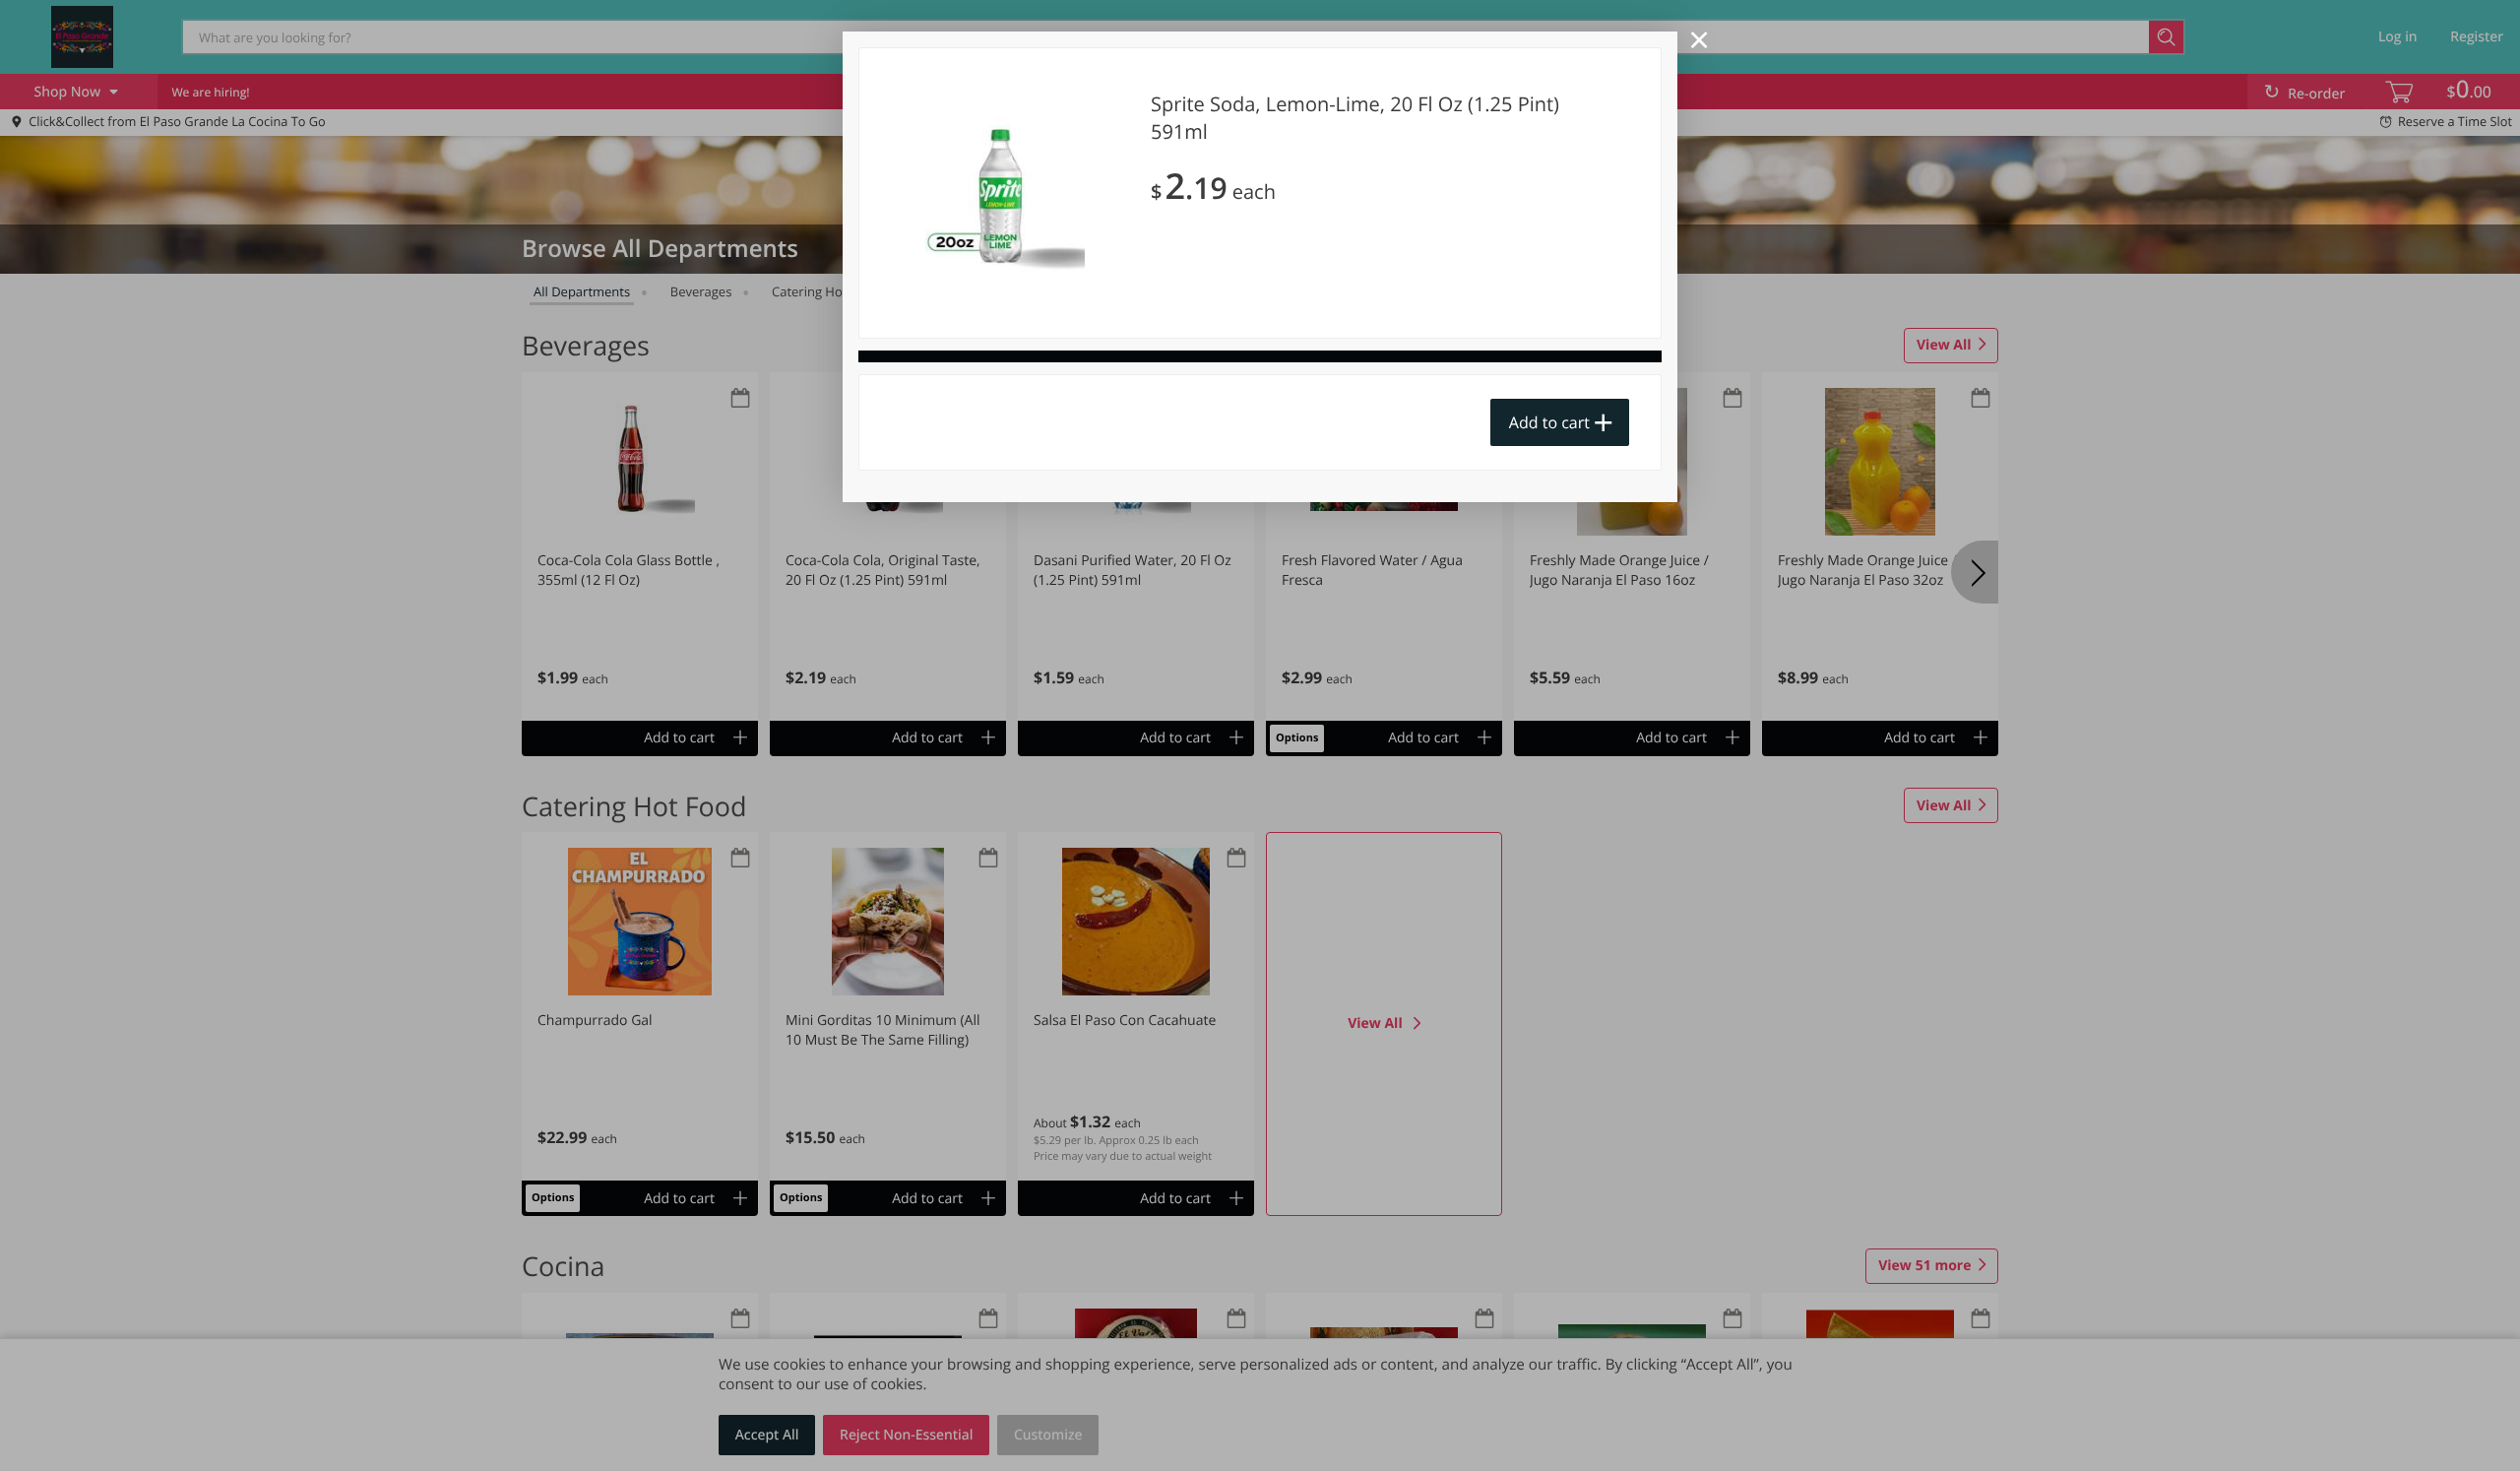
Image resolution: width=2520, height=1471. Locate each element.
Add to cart (1549, 422)
